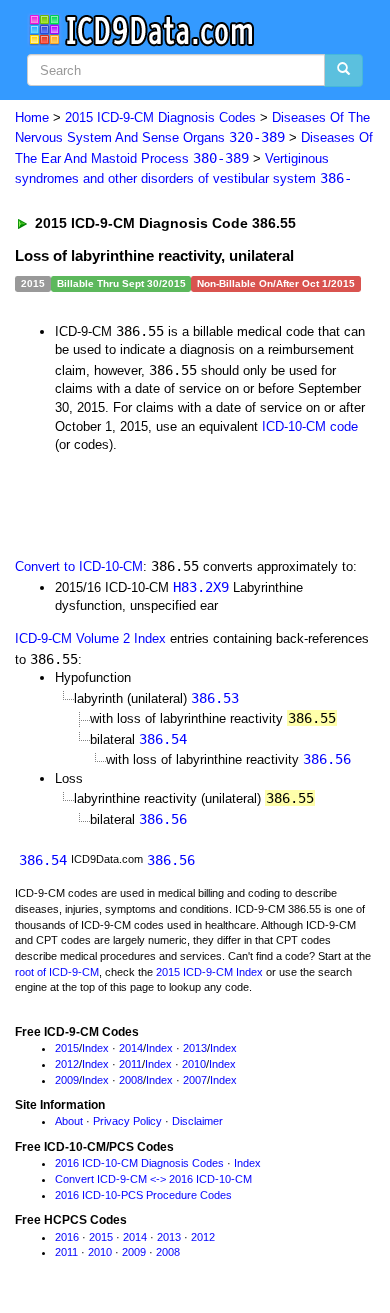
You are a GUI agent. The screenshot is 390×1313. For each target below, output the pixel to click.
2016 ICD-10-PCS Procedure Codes (143, 1195)
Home (32, 117)
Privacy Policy (127, 1121)
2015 (67, 1048)
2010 (194, 1064)
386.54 (163, 739)
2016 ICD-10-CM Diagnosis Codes (139, 1163)
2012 (67, 1064)
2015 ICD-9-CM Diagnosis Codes (160, 117)
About (69, 1121)
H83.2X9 (201, 587)
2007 (195, 1080)
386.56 (327, 759)
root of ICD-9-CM (57, 972)
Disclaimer (197, 1121)
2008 (131, 1080)
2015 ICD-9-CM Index (209, 972)
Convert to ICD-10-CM (79, 566)
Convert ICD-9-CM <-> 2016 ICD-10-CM (153, 1179)
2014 (131, 1048)
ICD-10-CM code (310, 426)
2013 (195, 1048)
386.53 (215, 698)
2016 (67, 1237)
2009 (67, 1080)
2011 (130, 1064)
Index (95, 1048)
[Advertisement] (160, 504)
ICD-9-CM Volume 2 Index (90, 638)
